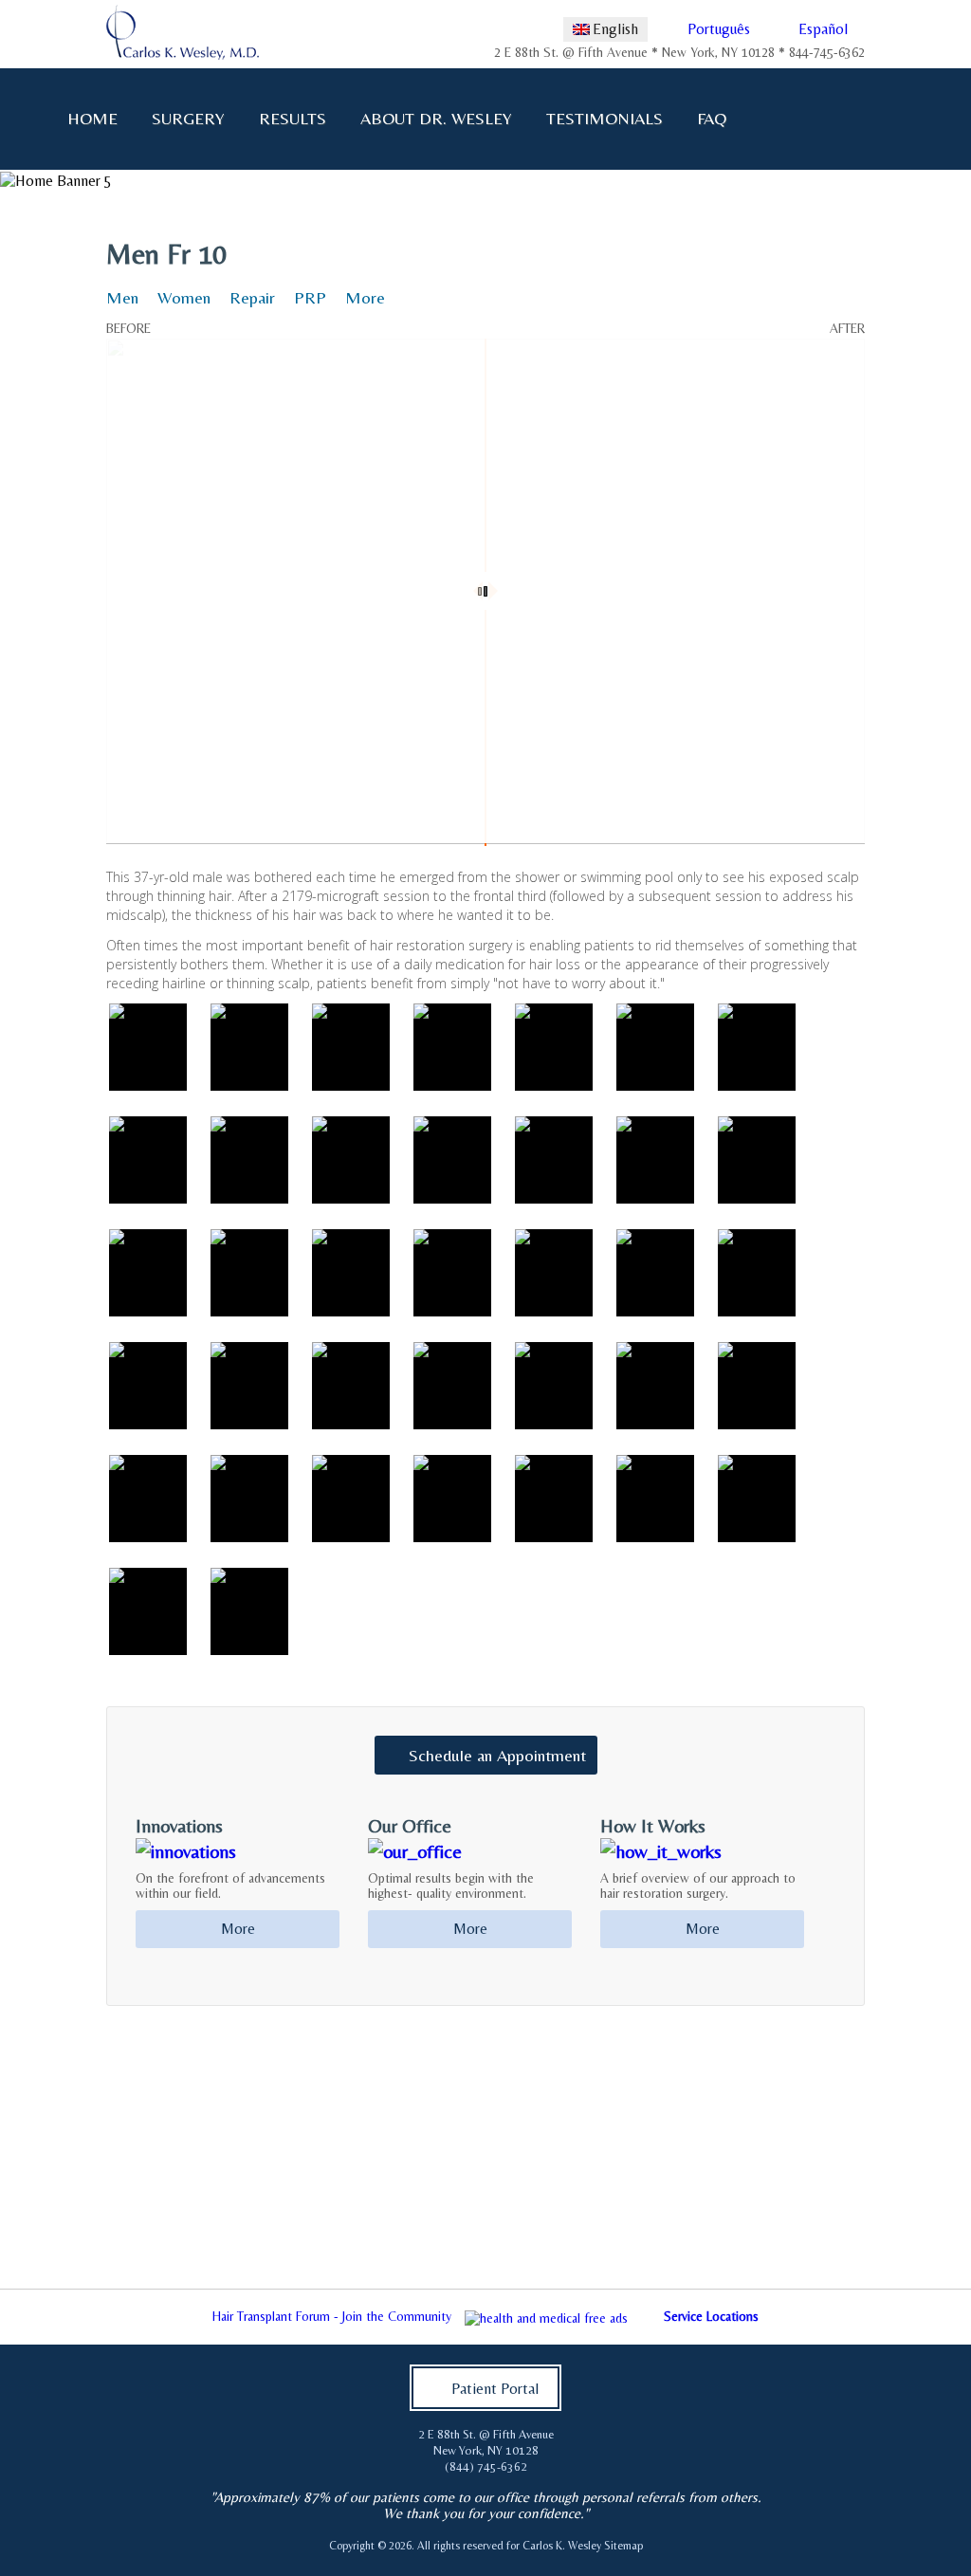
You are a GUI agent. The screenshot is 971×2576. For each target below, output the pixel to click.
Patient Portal (495, 2389)
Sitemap (623, 2546)
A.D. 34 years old (71, 230)
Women (184, 297)
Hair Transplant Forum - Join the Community (332, 2316)
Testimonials (605, 118)
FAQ (712, 118)
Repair (252, 297)
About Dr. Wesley (436, 118)
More (365, 297)
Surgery (188, 118)
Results (293, 118)
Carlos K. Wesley (562, 2546)
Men (122, 297)
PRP (310, 297)
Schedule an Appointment (497, 1755)
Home (92, 118)
